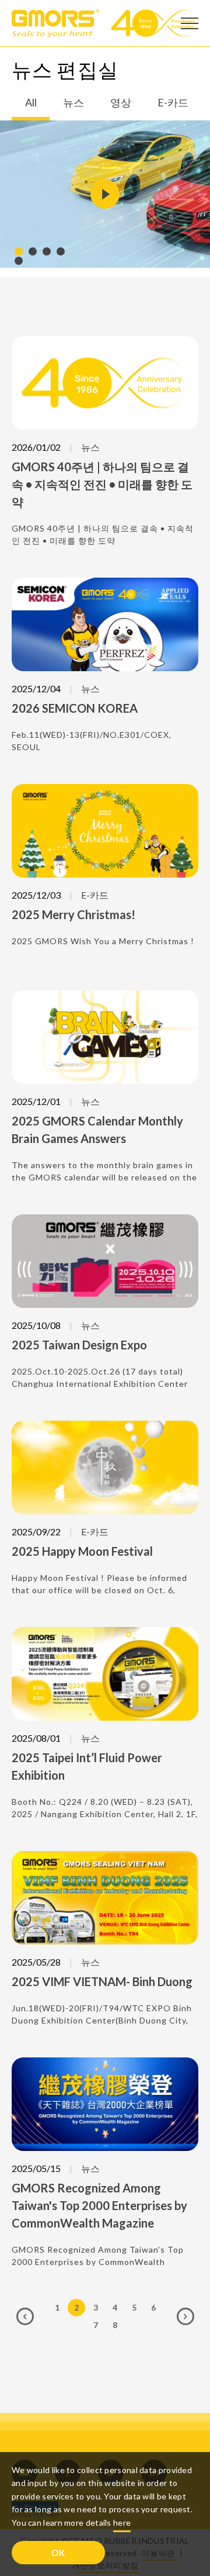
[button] (19, 251)
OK (58, 2553)
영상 (121, 103)
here (122, 2523)
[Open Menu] (190, 23)
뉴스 (73, 103)
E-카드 (173, 103)
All (31, 103)
